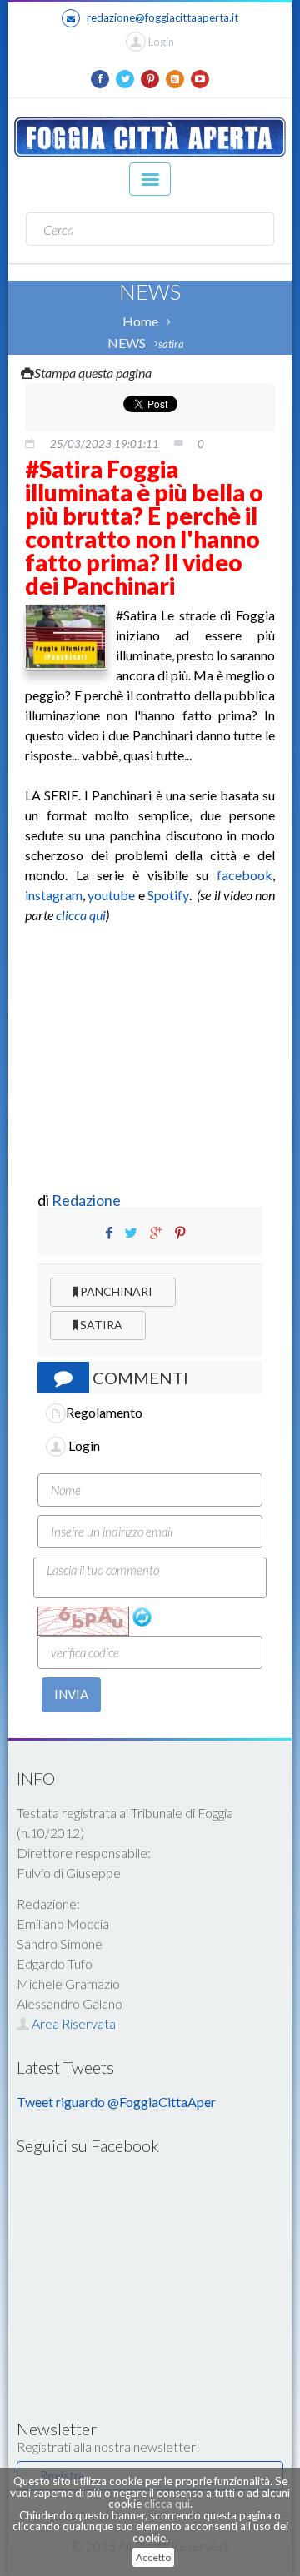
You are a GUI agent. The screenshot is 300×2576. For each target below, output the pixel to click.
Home (140, 321)
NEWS (127, 343)
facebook (245, 875)
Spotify (168, 895)
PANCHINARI (115, 1291)
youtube (111, 895)
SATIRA (100, 1325)
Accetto (153, 2557)
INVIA (71, 1694)
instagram (54, 895)
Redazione (87, 1200)
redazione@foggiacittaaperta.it (162, 17)
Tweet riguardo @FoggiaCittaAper (116, 2102)
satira (171, 344)
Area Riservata (72, 2023)
